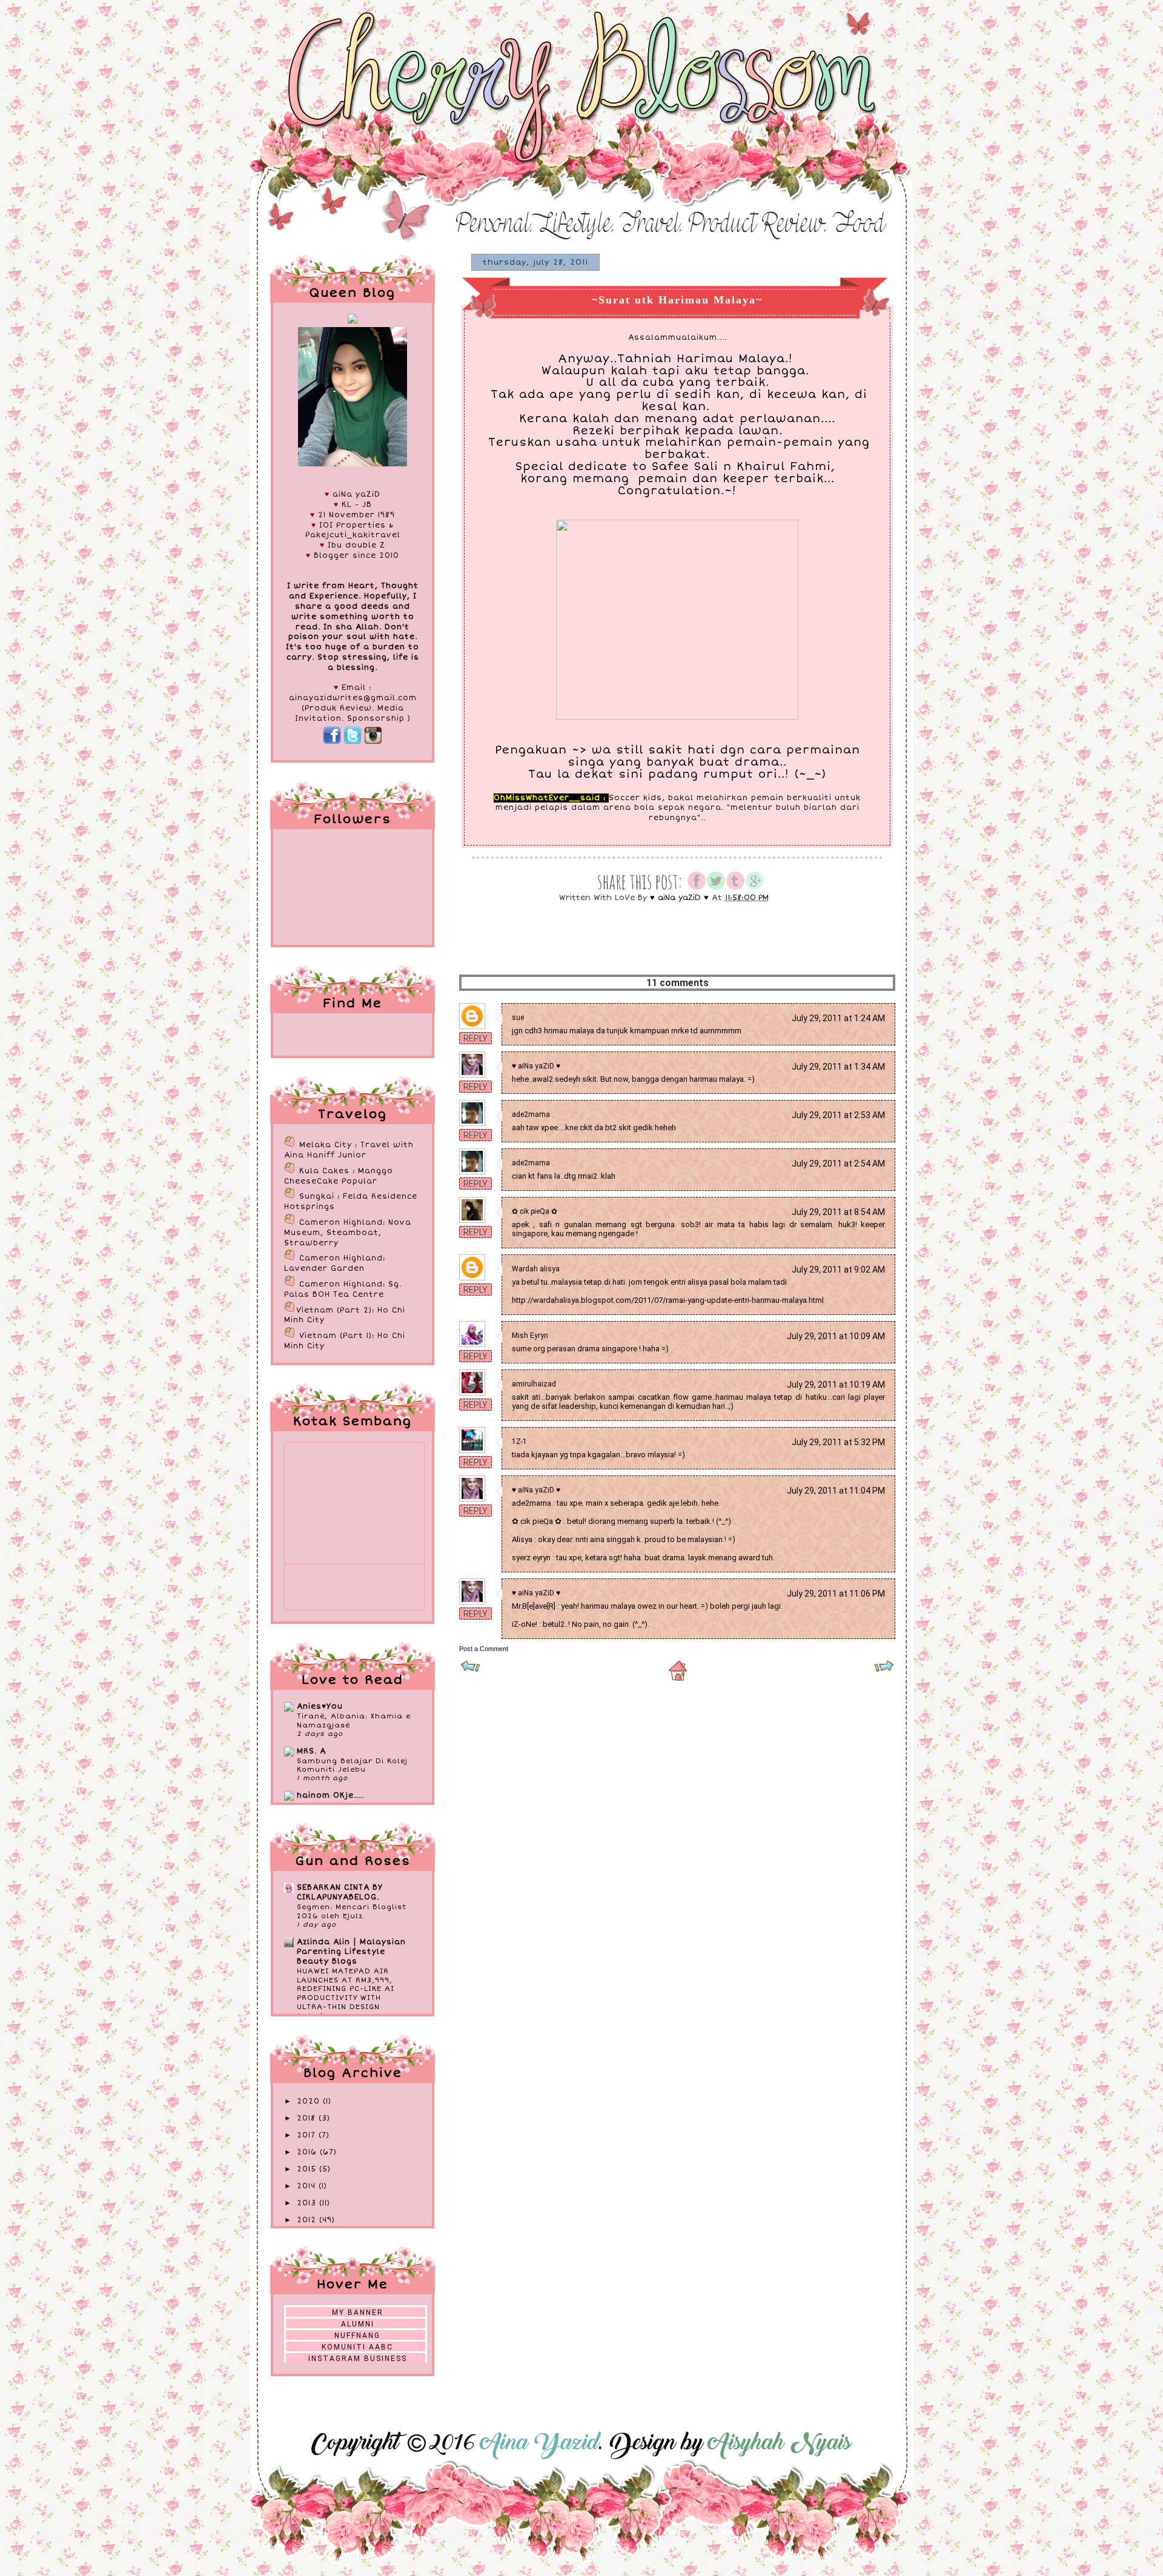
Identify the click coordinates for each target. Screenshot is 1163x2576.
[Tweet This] (716, 888)
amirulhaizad (534, 1384)
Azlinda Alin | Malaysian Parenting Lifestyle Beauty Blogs (351, 1952)
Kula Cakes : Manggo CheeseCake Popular (339, 1176)
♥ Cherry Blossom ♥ (326, 31)
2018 (308, 2118)
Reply (475, 1038)
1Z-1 (519, 1442)
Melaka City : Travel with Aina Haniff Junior (349, 1150)
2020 (310, 2101)
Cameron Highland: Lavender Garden (335, 1263)
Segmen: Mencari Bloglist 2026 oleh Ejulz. (352, 1911)
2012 (308, 2220)
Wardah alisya (536, 1269)
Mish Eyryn (530, 1336)
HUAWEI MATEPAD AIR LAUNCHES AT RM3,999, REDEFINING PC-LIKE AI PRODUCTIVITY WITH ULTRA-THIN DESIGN (346, 1989)
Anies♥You (320, 1707)
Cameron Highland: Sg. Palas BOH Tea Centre (343, 1290)
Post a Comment (484, 1649)
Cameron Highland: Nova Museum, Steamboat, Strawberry (348, 1233)
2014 (308, 2186)
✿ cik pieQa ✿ (535, 1211)
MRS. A (311, 1751)
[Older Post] (884, 1670)
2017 (308, 2135)
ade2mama (531, 1114)
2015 (308, 2169)
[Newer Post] (470, 1670)
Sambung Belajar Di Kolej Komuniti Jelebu (352, 1765)
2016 (308, 2152)
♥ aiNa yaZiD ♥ (536, 1066)
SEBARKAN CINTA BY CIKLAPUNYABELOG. (340, 1892)
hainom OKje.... (330, 1796)
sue (518, 1018)
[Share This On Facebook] (697, 888)
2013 (308, 2203)
